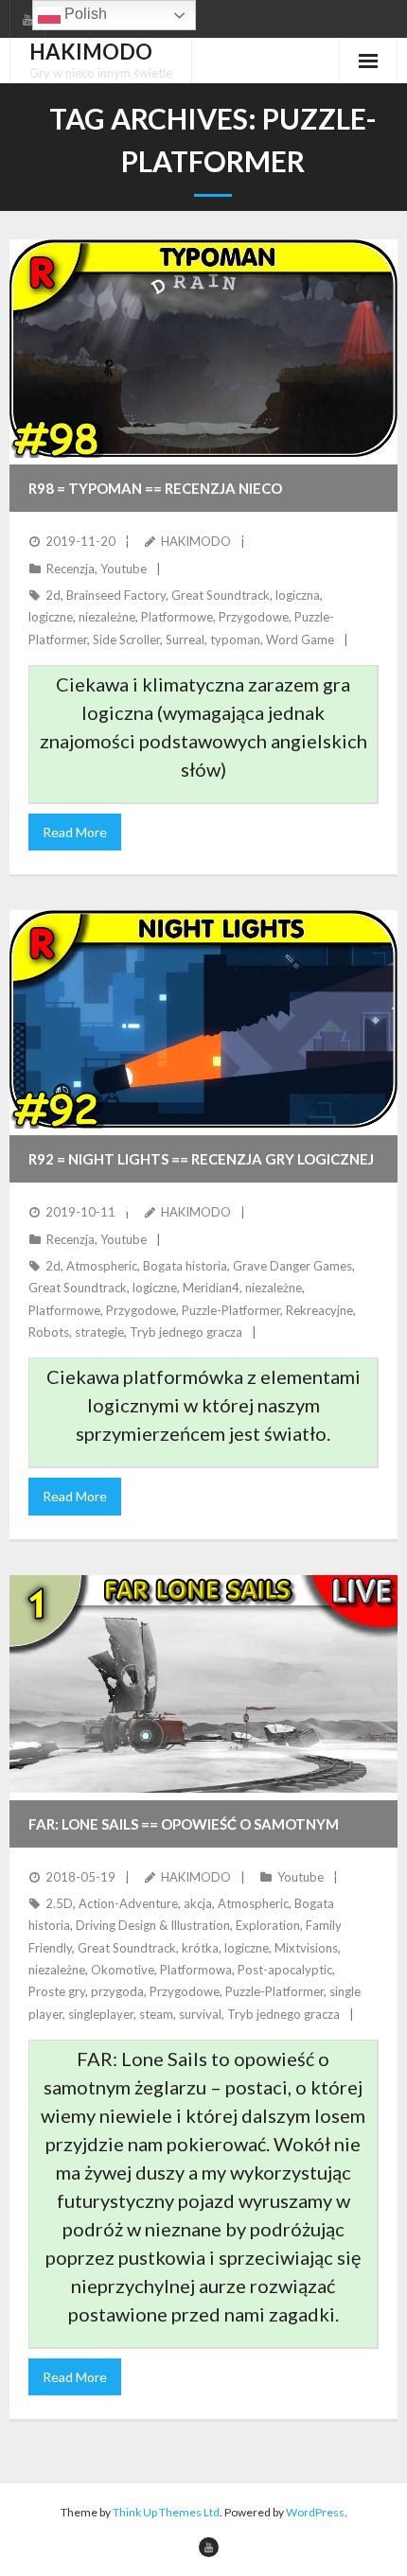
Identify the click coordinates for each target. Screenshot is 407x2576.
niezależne (107, 617)
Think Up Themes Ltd (166, 2512)
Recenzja (71, 569)
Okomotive (123, 1970)
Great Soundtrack (221, 595)
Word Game (300, 640)
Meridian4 (211, 1288)
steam (156, 2014)
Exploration (268, 1925)
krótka (200, 1948)
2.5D (59, 1903)
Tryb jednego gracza (186, 1332)
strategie (99, 1332)
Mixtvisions (306, 1948)
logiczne (51, 617)
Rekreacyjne (319, 1310)
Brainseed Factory (116, 595)
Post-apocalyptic (285, 1970)
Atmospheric (102, 1266)
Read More (75, 832)
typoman (235, 640)
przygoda (117, 1991)
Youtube (124, 569)
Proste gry (57, 1991)
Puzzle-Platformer (231, 1310)
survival (200, 2014)
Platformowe (177, 617)
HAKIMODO (196, 541)
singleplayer (101, 2014)
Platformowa (196, 1970)
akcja (198, 1903)
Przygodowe (254, 617)
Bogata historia (185, 1266)
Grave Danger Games (292, 1266)
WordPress (315, 2512)
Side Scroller (126, 640)
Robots (49, 1332)
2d (53, 595)
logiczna (298, 595)
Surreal (185, 640)
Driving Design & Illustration (153, 1925)
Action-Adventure (128, 1903)
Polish (84, 14)
